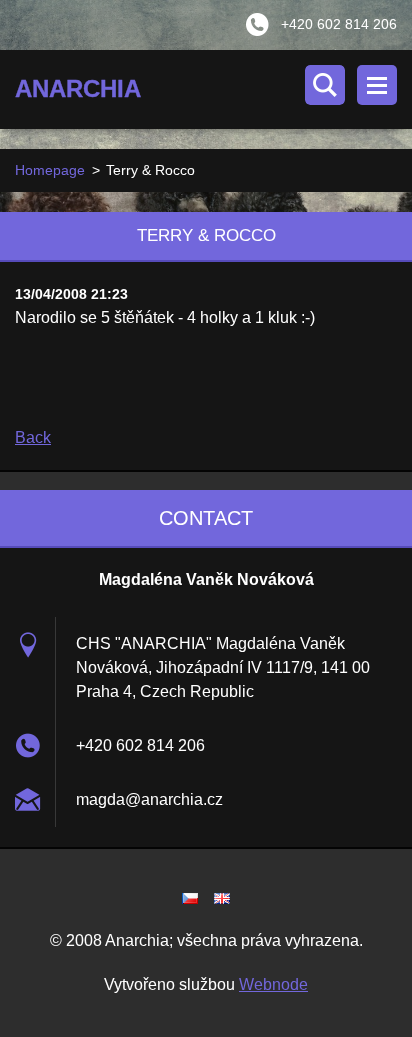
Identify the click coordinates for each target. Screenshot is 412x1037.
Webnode (273, 984)
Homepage (50, 170)
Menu (377, 85)
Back (33, 437)
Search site (325, 85)
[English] (222, 898)
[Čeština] (190, 898)
